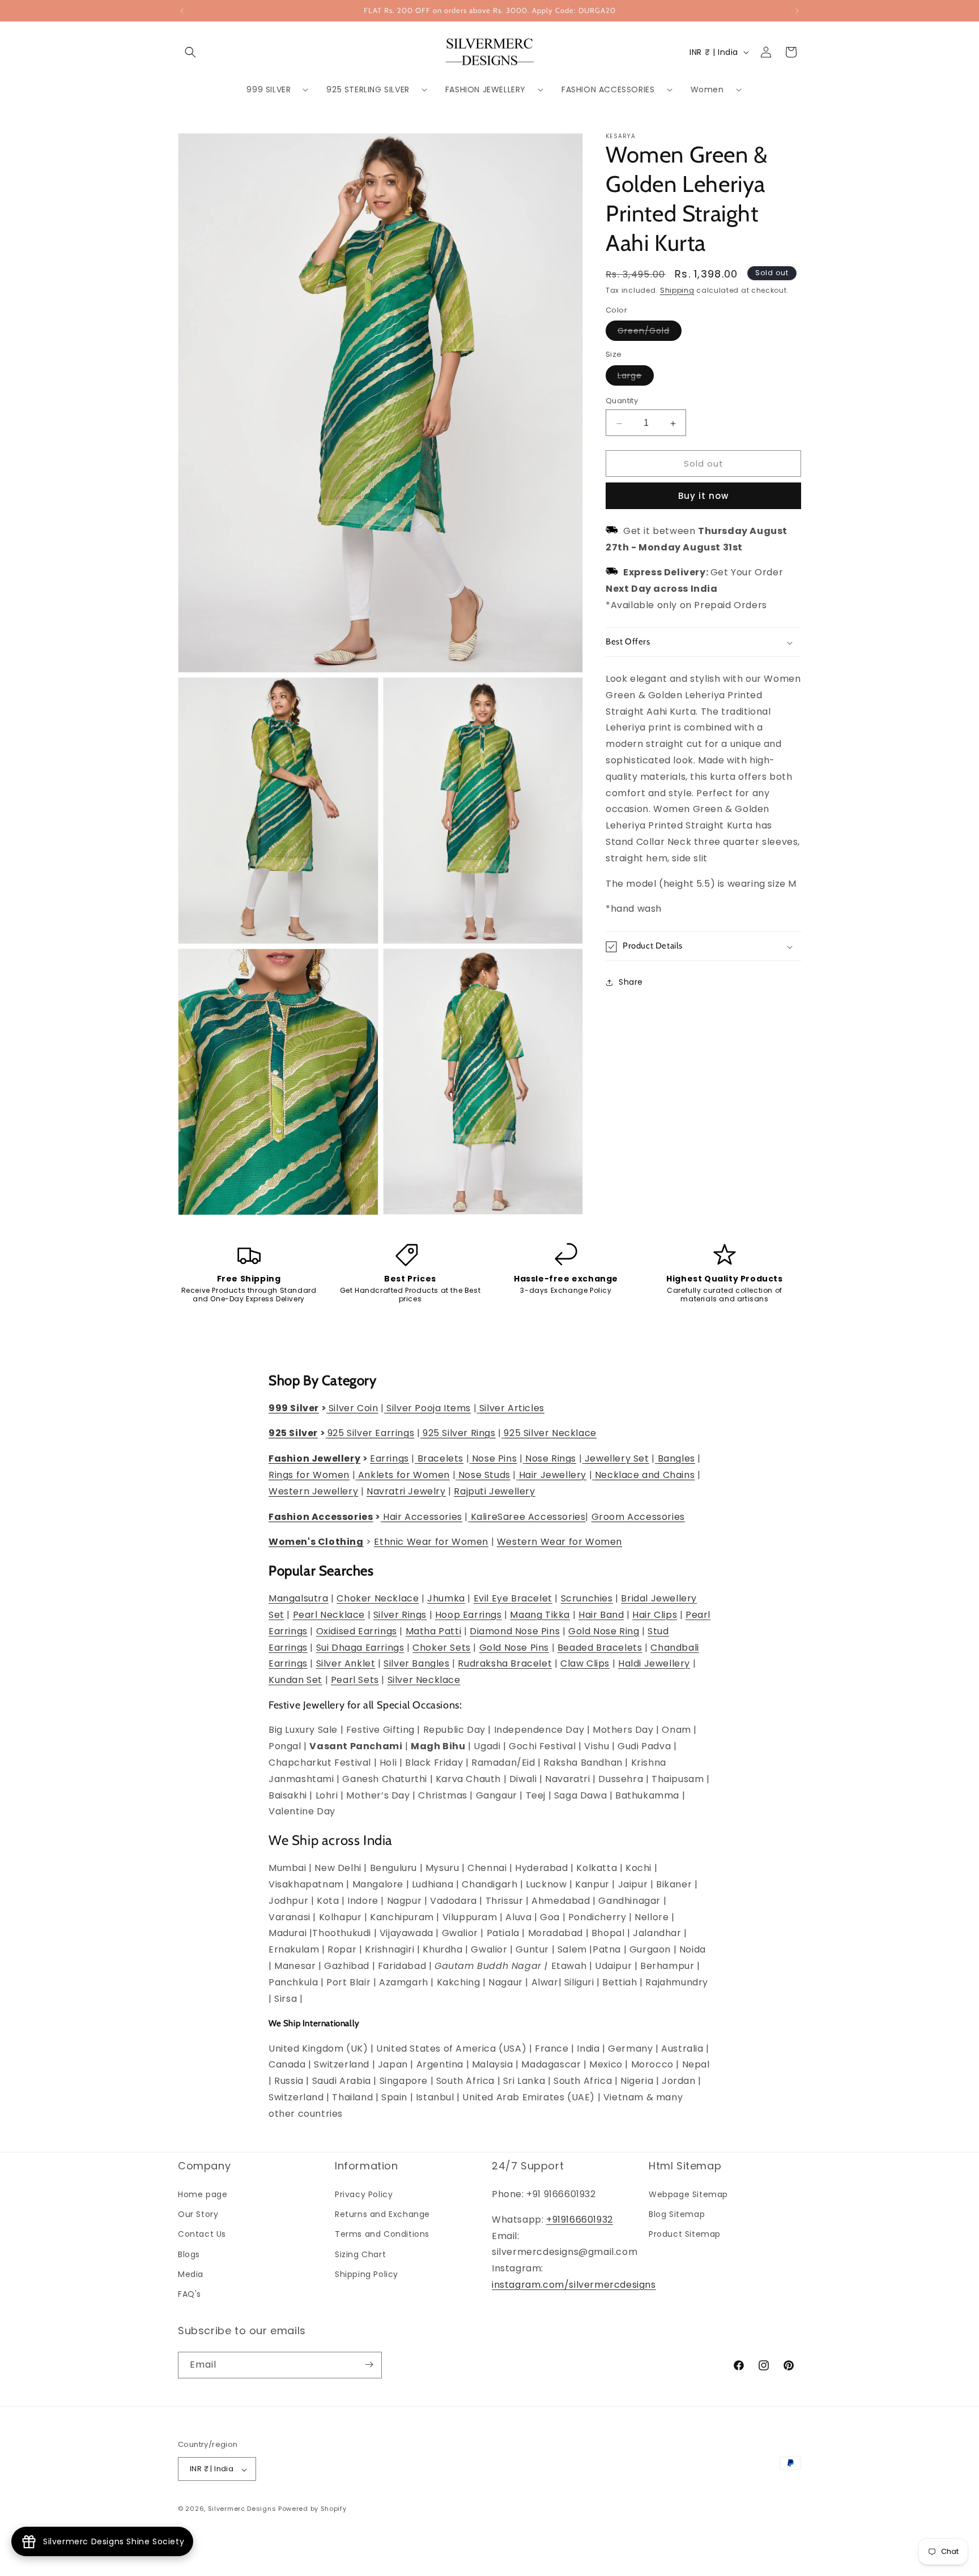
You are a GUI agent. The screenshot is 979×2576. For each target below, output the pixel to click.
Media (191, 2274)
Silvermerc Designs (242, 2509)
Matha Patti (434, 1631)
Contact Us (202, 2235)
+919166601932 (580, 2220)
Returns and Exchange (382, 2215)
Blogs (189, 2254)
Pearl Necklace (329, 1615)
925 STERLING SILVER (368, 89)
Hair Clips (655, 1615)
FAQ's (190, 2295)
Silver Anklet (346, 1664)
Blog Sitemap (677, 2215)
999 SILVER (269, 89)
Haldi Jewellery (654, 1664)
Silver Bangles (416, 1664)
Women (707, 89)
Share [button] (631, 982)
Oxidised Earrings (357, 1631)
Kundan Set (295, 1680)
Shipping (677, 290)
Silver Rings (400, 1615)
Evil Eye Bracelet (513, 1599)
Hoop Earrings (469, 1615)
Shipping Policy (367, 2274)
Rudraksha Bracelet (505, 1664)
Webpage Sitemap (688, 2195)
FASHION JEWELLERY (486, 89)
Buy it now (703, 496)
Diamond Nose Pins (515, 1631)
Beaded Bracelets (600, 1648)
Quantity (622, 401)
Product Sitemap (685, 2235)
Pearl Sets (355, 1680)
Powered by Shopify (312, 2509)
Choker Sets (442, 1648)
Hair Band (601, 1615)
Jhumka (446, 1599)
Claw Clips (585, 1664)
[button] (190, 52)
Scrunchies (587, 1599)
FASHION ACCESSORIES (608, 89)
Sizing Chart (360, 2254)
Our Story (198, 2215)
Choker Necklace (378, 1599)
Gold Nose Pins (514, 1648)
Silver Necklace (424, 1680)
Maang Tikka (540, 1615)
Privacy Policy (364, 2195)
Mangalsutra (299, 1599)
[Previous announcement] (182, 11)
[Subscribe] (369, 2364)
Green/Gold (650, 333)
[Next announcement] (797, 11)
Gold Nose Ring (604, 1631)
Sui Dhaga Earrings (360, 1648)
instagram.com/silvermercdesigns (574, 2285)
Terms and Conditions (382, 2235)
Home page (203, 2195)
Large (636, 378)
